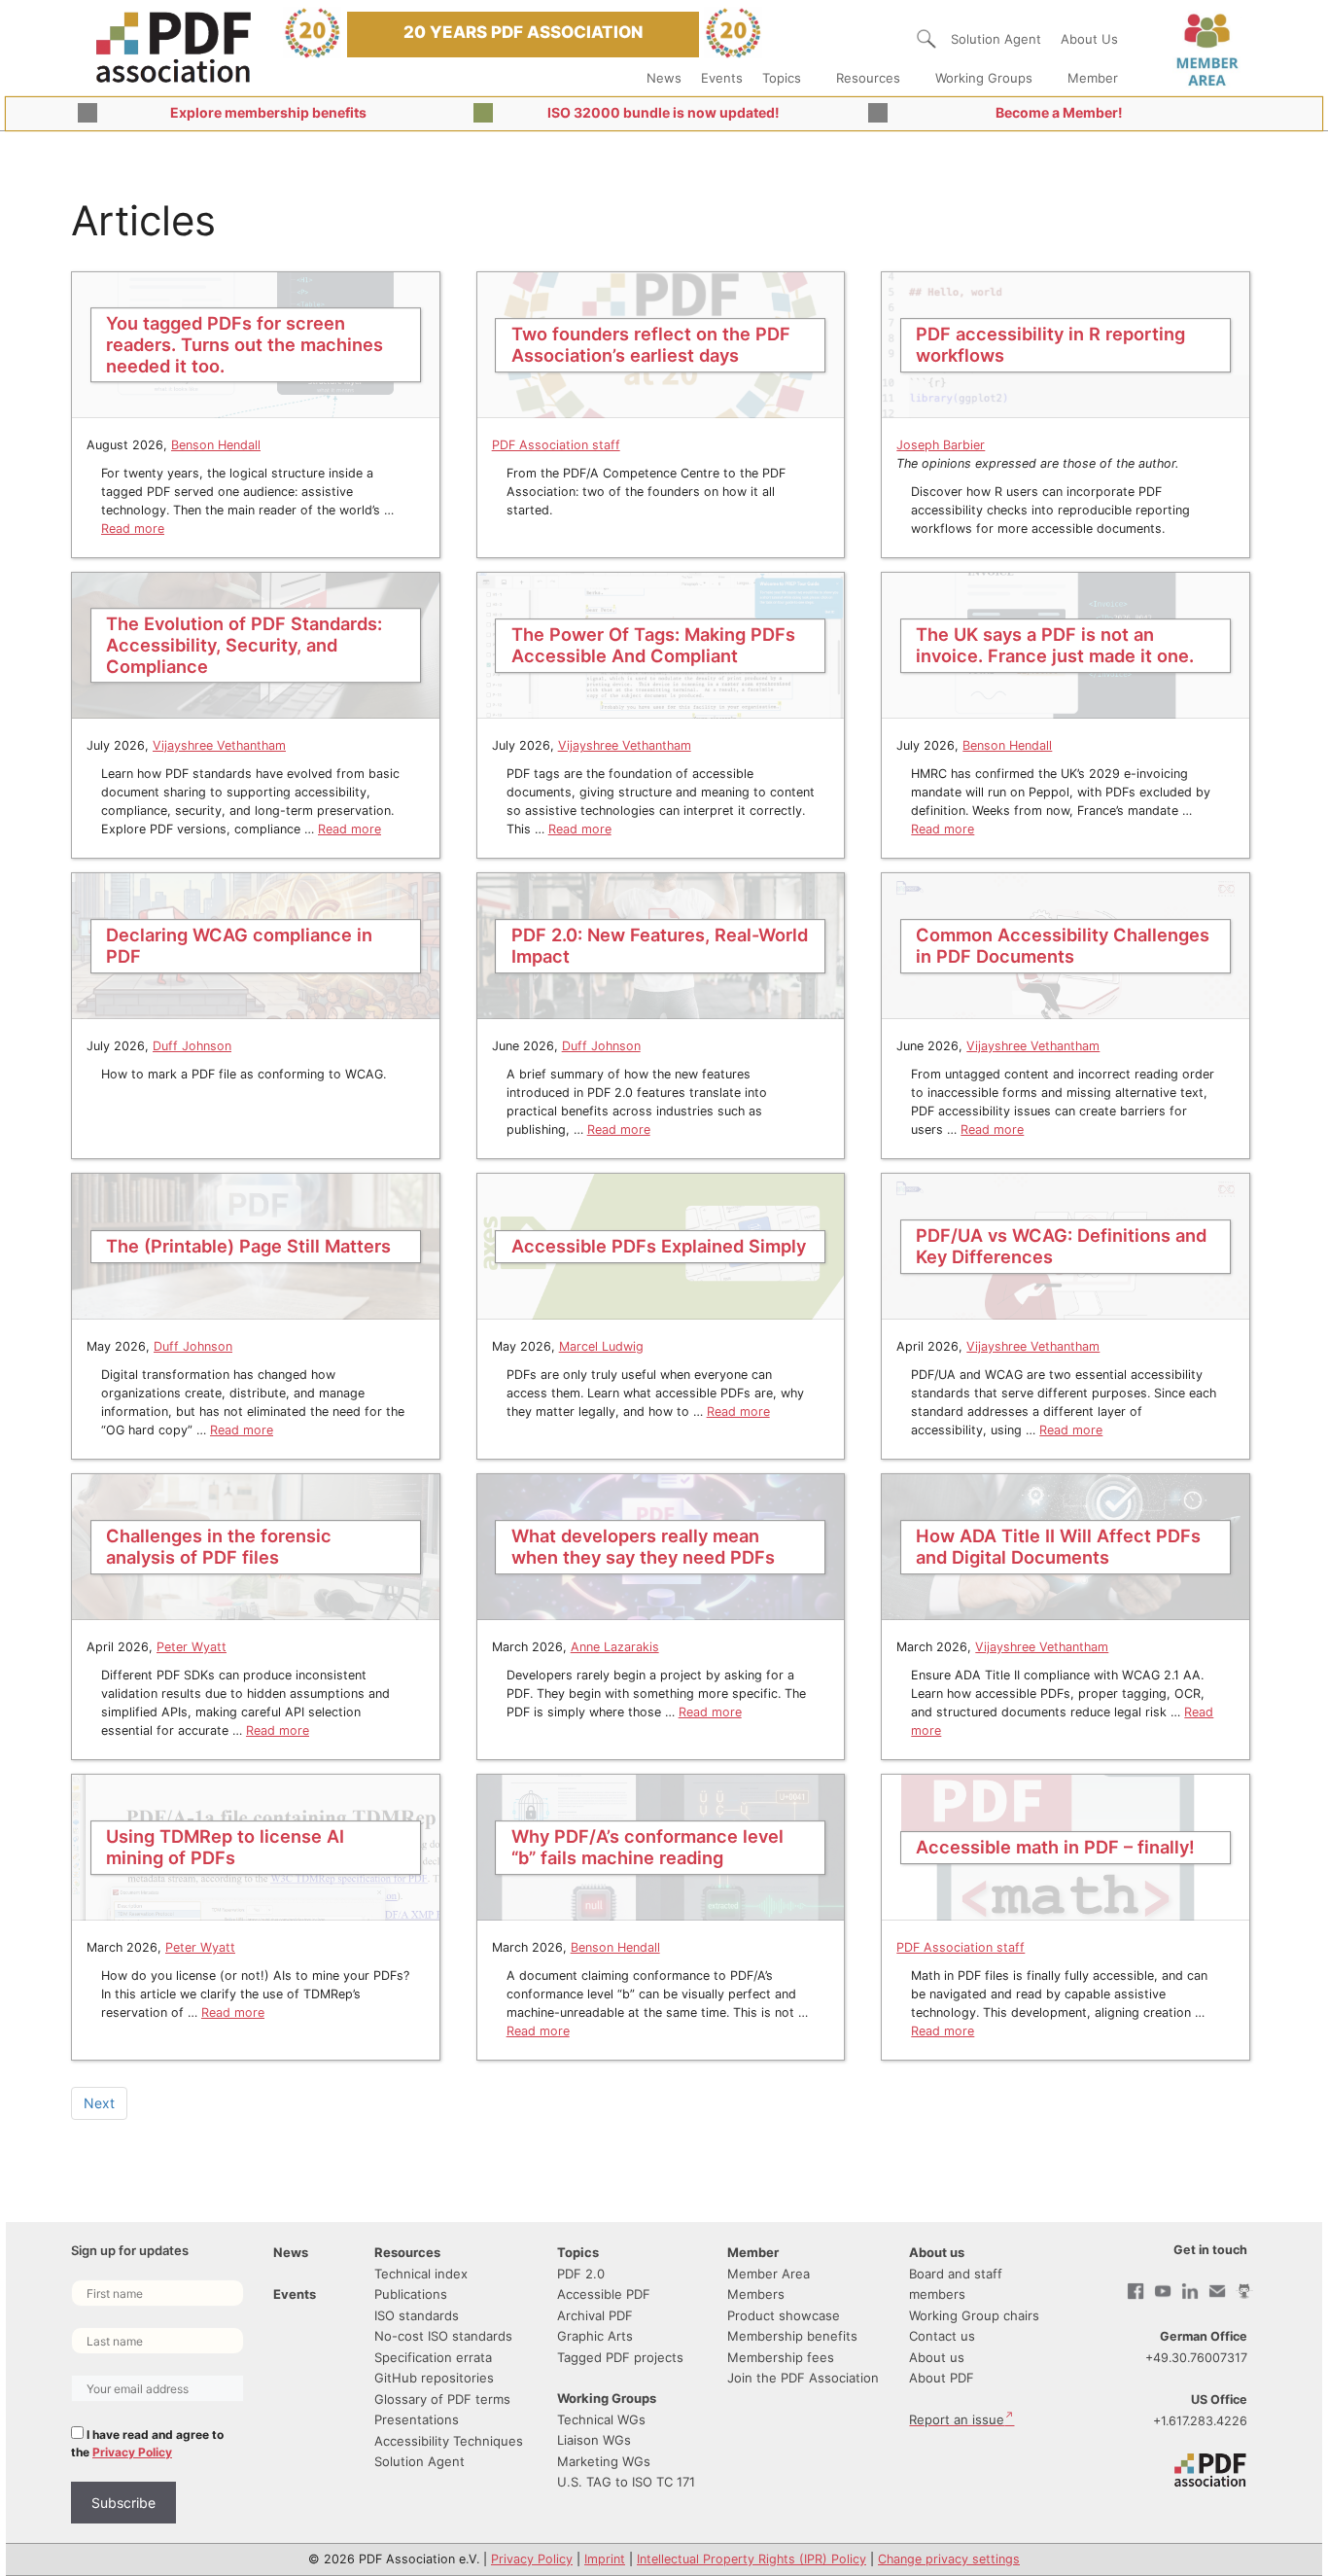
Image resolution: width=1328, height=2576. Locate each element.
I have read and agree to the (147, 2443)
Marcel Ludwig (601, 1346)
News (664, 78)
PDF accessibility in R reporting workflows (1050, 344)
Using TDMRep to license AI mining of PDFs (225, 1847)
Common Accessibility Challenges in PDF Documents (1063, 945)
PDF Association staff (556, 445)
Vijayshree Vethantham (219, 745)
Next (99, 2103)
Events (722, 78)
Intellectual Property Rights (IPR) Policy (751, 2559)
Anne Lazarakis (615, 1647)
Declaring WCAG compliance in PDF (239, 945)
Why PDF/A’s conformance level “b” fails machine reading (647, 1847)
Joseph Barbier (941, 445)
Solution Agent (996, 39)
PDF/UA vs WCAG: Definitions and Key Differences (1061, 1246)
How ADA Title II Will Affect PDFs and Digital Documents (1058, 1546)
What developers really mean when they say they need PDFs (643, 1546)
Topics (782, 78)
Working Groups (984, 78)
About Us (1089, 39)
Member (1093, 78)
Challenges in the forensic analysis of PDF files (219, 1546)
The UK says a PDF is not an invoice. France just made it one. (1055, 645)
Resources (868, 78)
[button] (926, 39)
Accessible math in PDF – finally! (1055, 1847)
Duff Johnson (192, 1046)
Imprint (605, 2559)
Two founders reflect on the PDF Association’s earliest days (651, 344)
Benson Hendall (216, 445)
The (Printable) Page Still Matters (248, 1246)
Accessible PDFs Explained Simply (659, 1246)
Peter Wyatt (192, 1647)
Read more (133, 529)
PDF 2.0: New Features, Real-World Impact (660, 945)
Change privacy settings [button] (949, 2559)
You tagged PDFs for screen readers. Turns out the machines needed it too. (245, 344)
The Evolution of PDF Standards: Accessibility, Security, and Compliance (244, 645)
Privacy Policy (132, 2452)
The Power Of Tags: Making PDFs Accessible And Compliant (653, 645)
